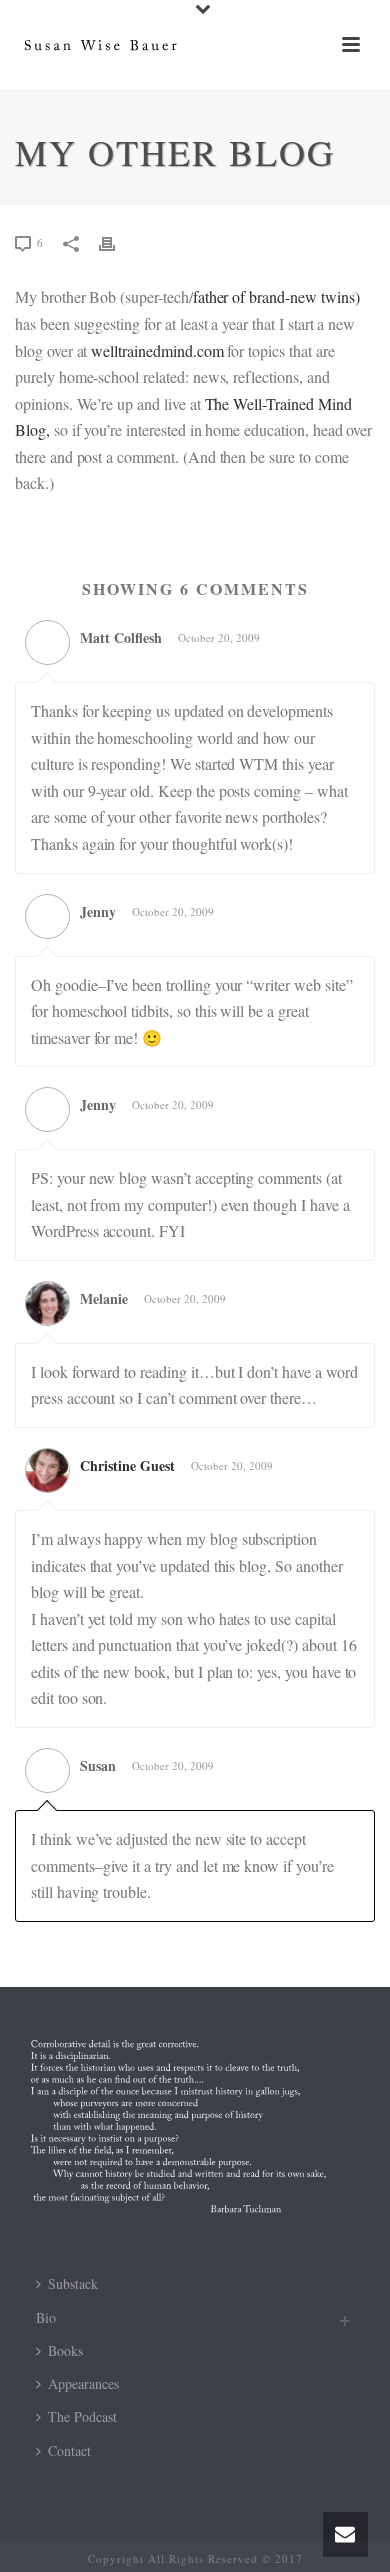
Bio (46, 2317)
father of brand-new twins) (276, 296)
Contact (69, 2450)
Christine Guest (127, 1465)
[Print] (117, 241)
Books (65, 2350)
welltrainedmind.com (157, 350)
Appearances (83, 2383)
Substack (73, 2283)
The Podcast (82, 2416)
